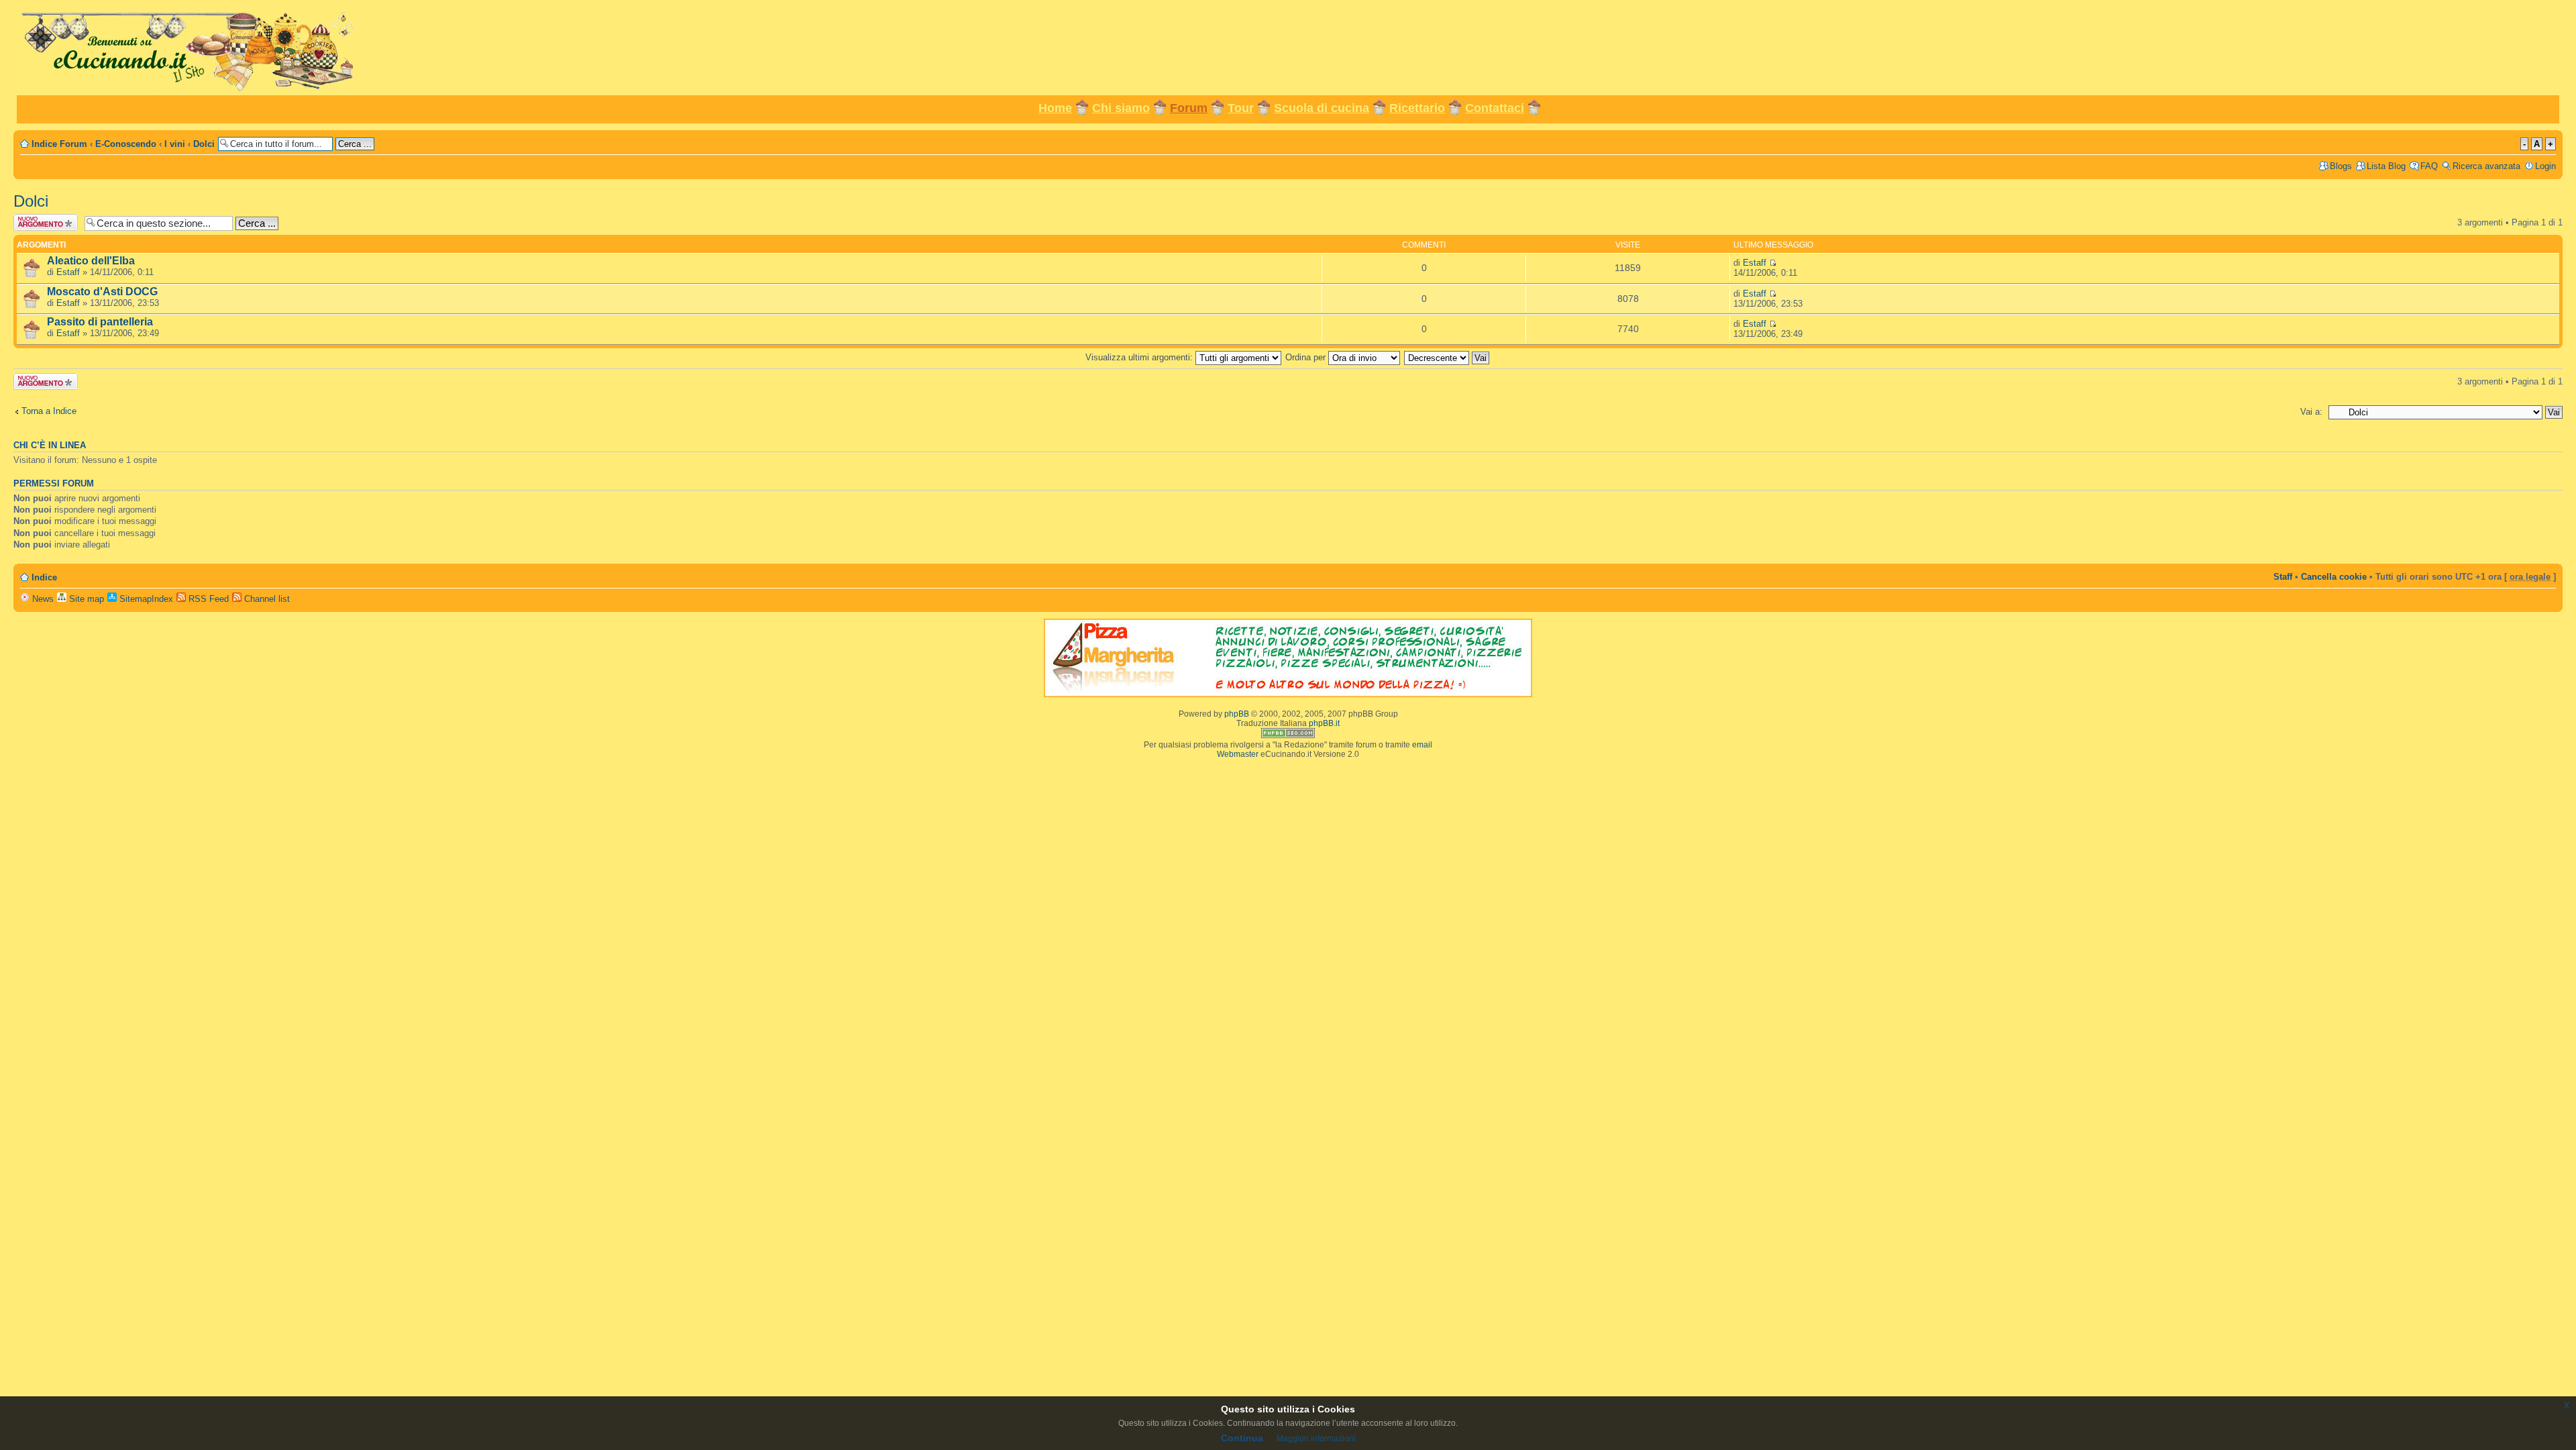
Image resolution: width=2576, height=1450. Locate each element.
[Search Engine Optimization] (1288, 735)
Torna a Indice (49, 411)
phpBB (1237, 714)
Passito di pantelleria (100, 322)
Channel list (266, 599)
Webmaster (1238, 754)
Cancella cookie (2334, 577)
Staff (2283, 577)
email (1422, 745)
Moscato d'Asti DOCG (102, 292)
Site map (85, 599)
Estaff (68, 272)
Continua (1242, 1438)
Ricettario (1417, 108)
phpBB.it (1324, 723)
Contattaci (1495, 108)
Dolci (204, 144)
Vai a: (2311, 412)
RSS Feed (207, 599)
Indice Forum (59, 144)
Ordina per (1307, 357)
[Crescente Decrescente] (1447, 357)
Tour (1241, 108)
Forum (1189, 108)
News (42, 599)
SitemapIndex (145, 599)
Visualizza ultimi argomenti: (1140, 357)
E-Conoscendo (126, 144)
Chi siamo (1121, 108)
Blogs (2341, 166)
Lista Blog (2386, 166)
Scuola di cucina (1322, 108)
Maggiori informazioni (1316, 1439)
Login (2545, 166)
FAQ (2429, 166)
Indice (44, 577)
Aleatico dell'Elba (91, 261)
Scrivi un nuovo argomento (44, 222)
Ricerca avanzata (2486, 166)
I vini (175, 144)
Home (1055, 108)
